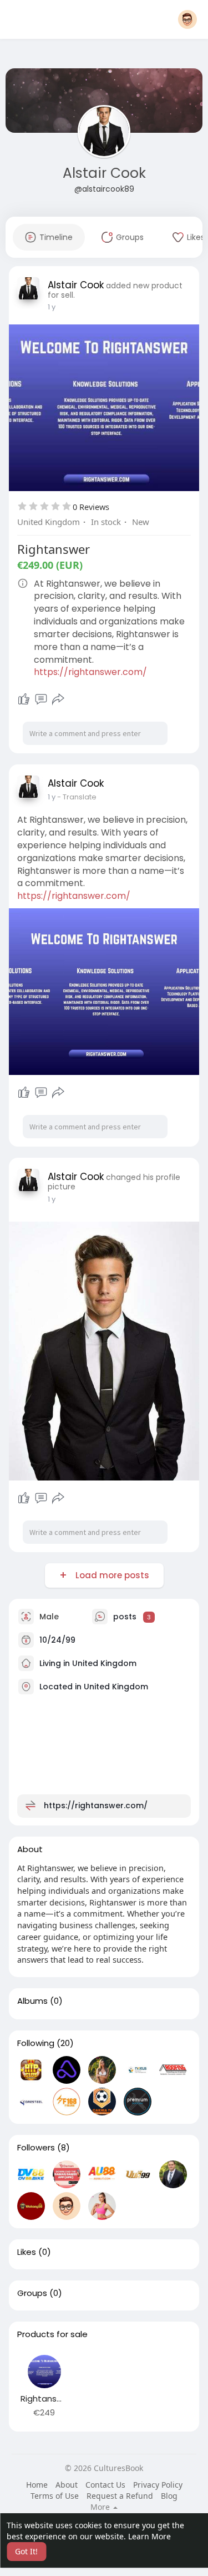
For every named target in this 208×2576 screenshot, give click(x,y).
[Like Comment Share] (41, 699)
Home (37, 2485)
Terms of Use (55, 2496)
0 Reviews (91, 507)
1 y (52, 307)
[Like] (24, 699)
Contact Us (105, 2485)
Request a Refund (120, 2496)
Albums (32, 2001)
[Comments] (41, 699)
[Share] (58, 699)
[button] (187, 19)
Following (36, 2043)
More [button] (101, 2507)
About (67, 2485)
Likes (27, 2252)
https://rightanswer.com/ (90, 672)
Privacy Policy (158, 2485)
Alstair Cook (104, 173)
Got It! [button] (26, 2551)
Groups (32, 2293)
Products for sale (52, 2334)
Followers (36, 2148)
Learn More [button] (149, 2536)
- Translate (77, 797)
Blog (169, 2496)
